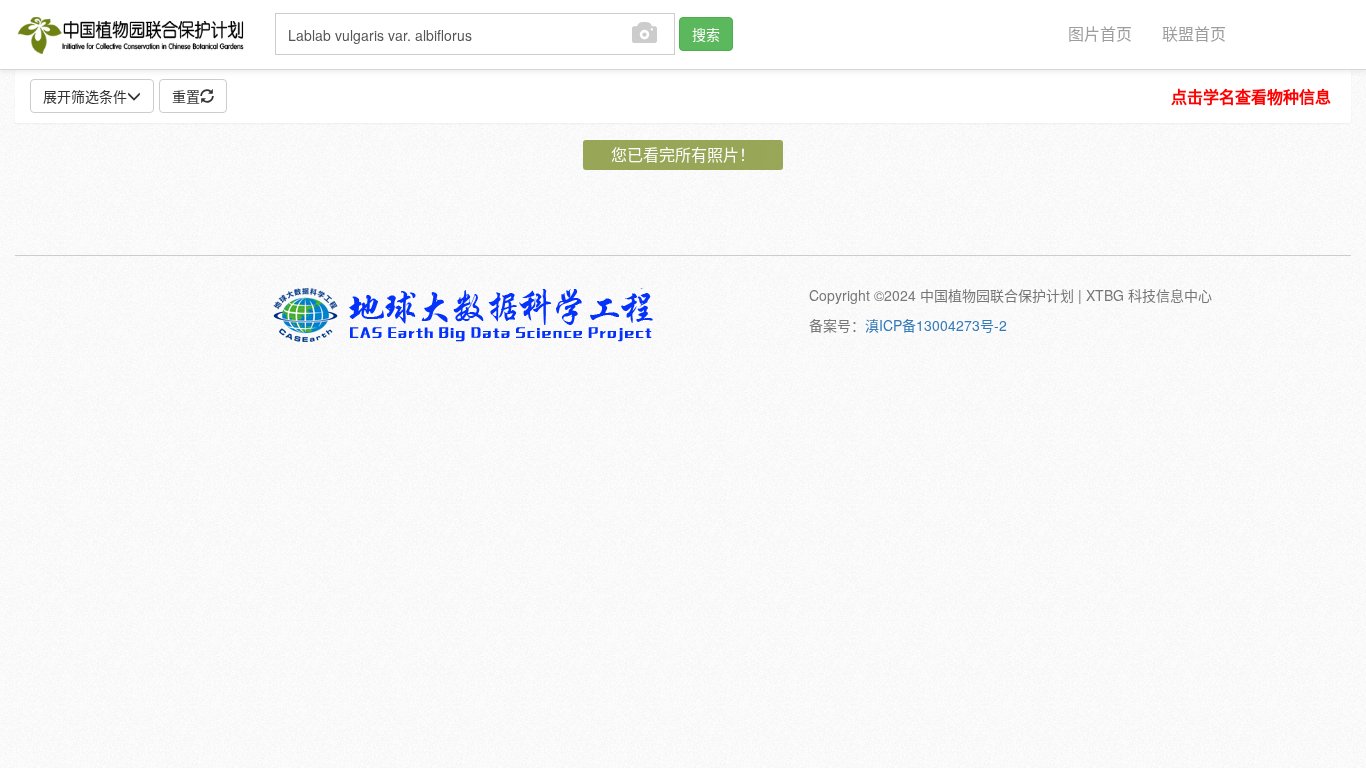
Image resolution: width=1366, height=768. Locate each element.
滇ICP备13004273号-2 (936, 325)
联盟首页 (1194, 33)
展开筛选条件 (85, 96)
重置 (186, 96)
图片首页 (1100, 33)
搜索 (706, 34)
